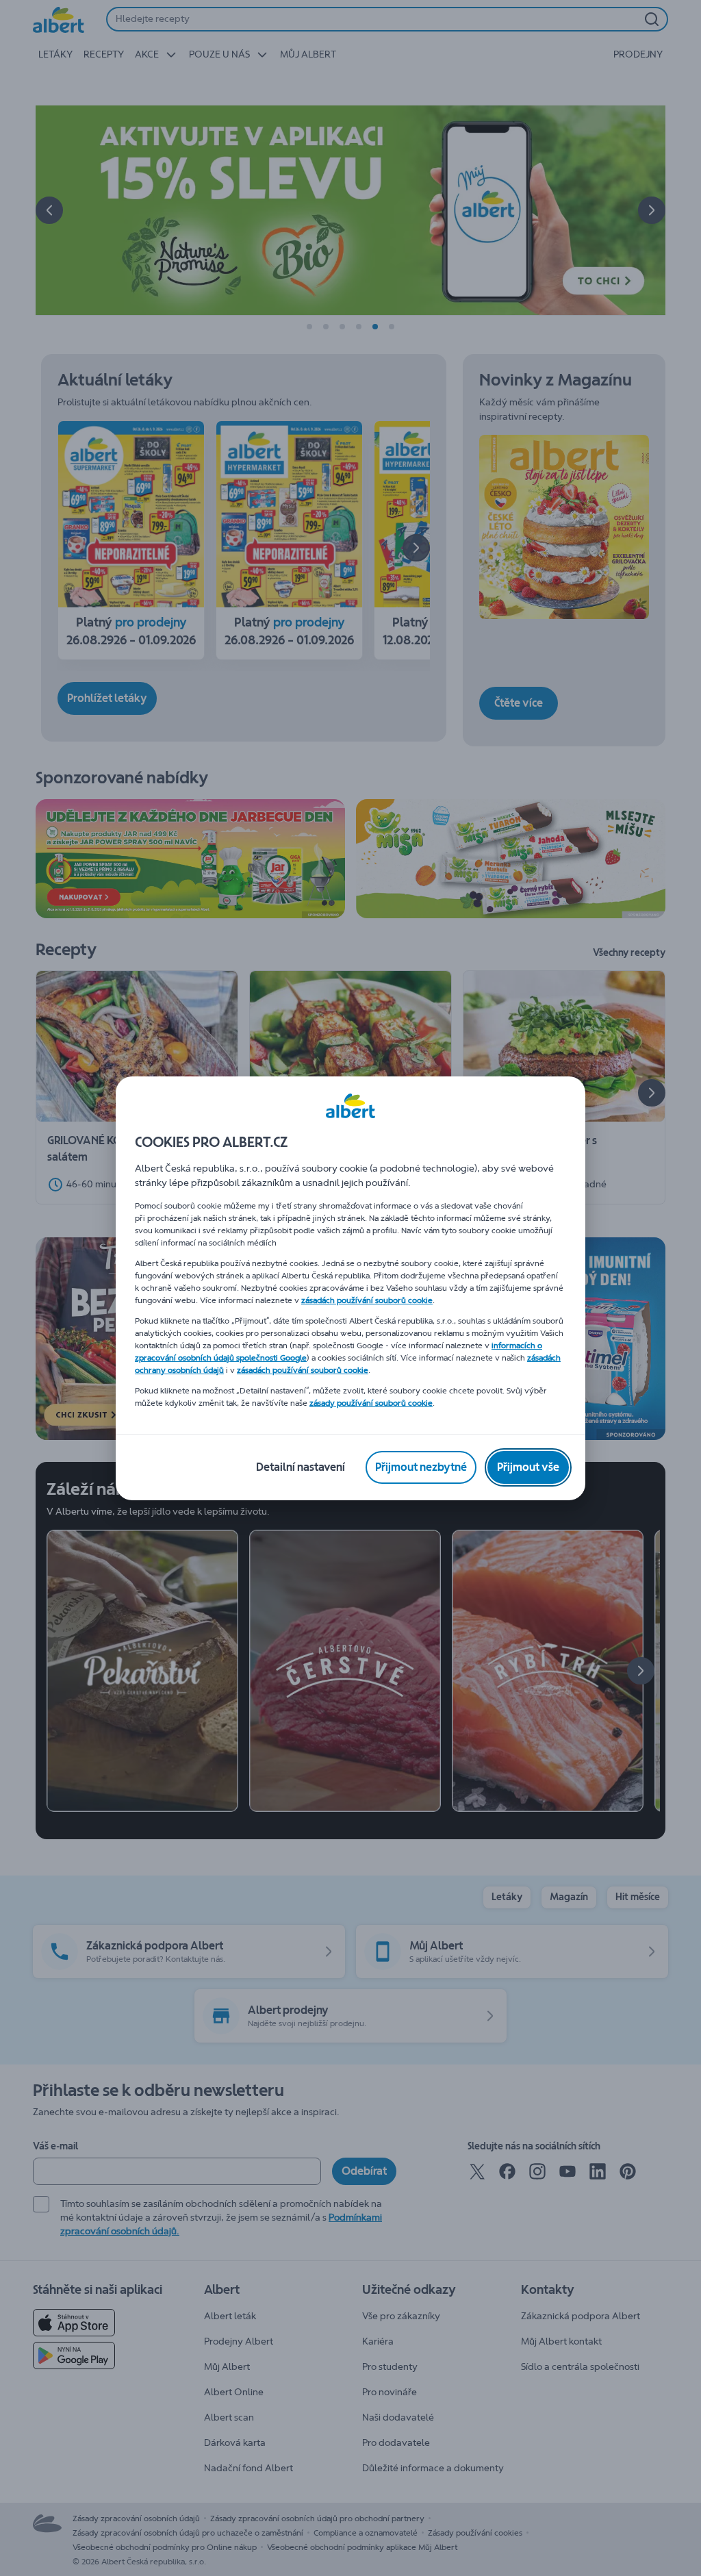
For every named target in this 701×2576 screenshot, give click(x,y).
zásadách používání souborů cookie (367, 1300)
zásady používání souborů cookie (371, 1403)
